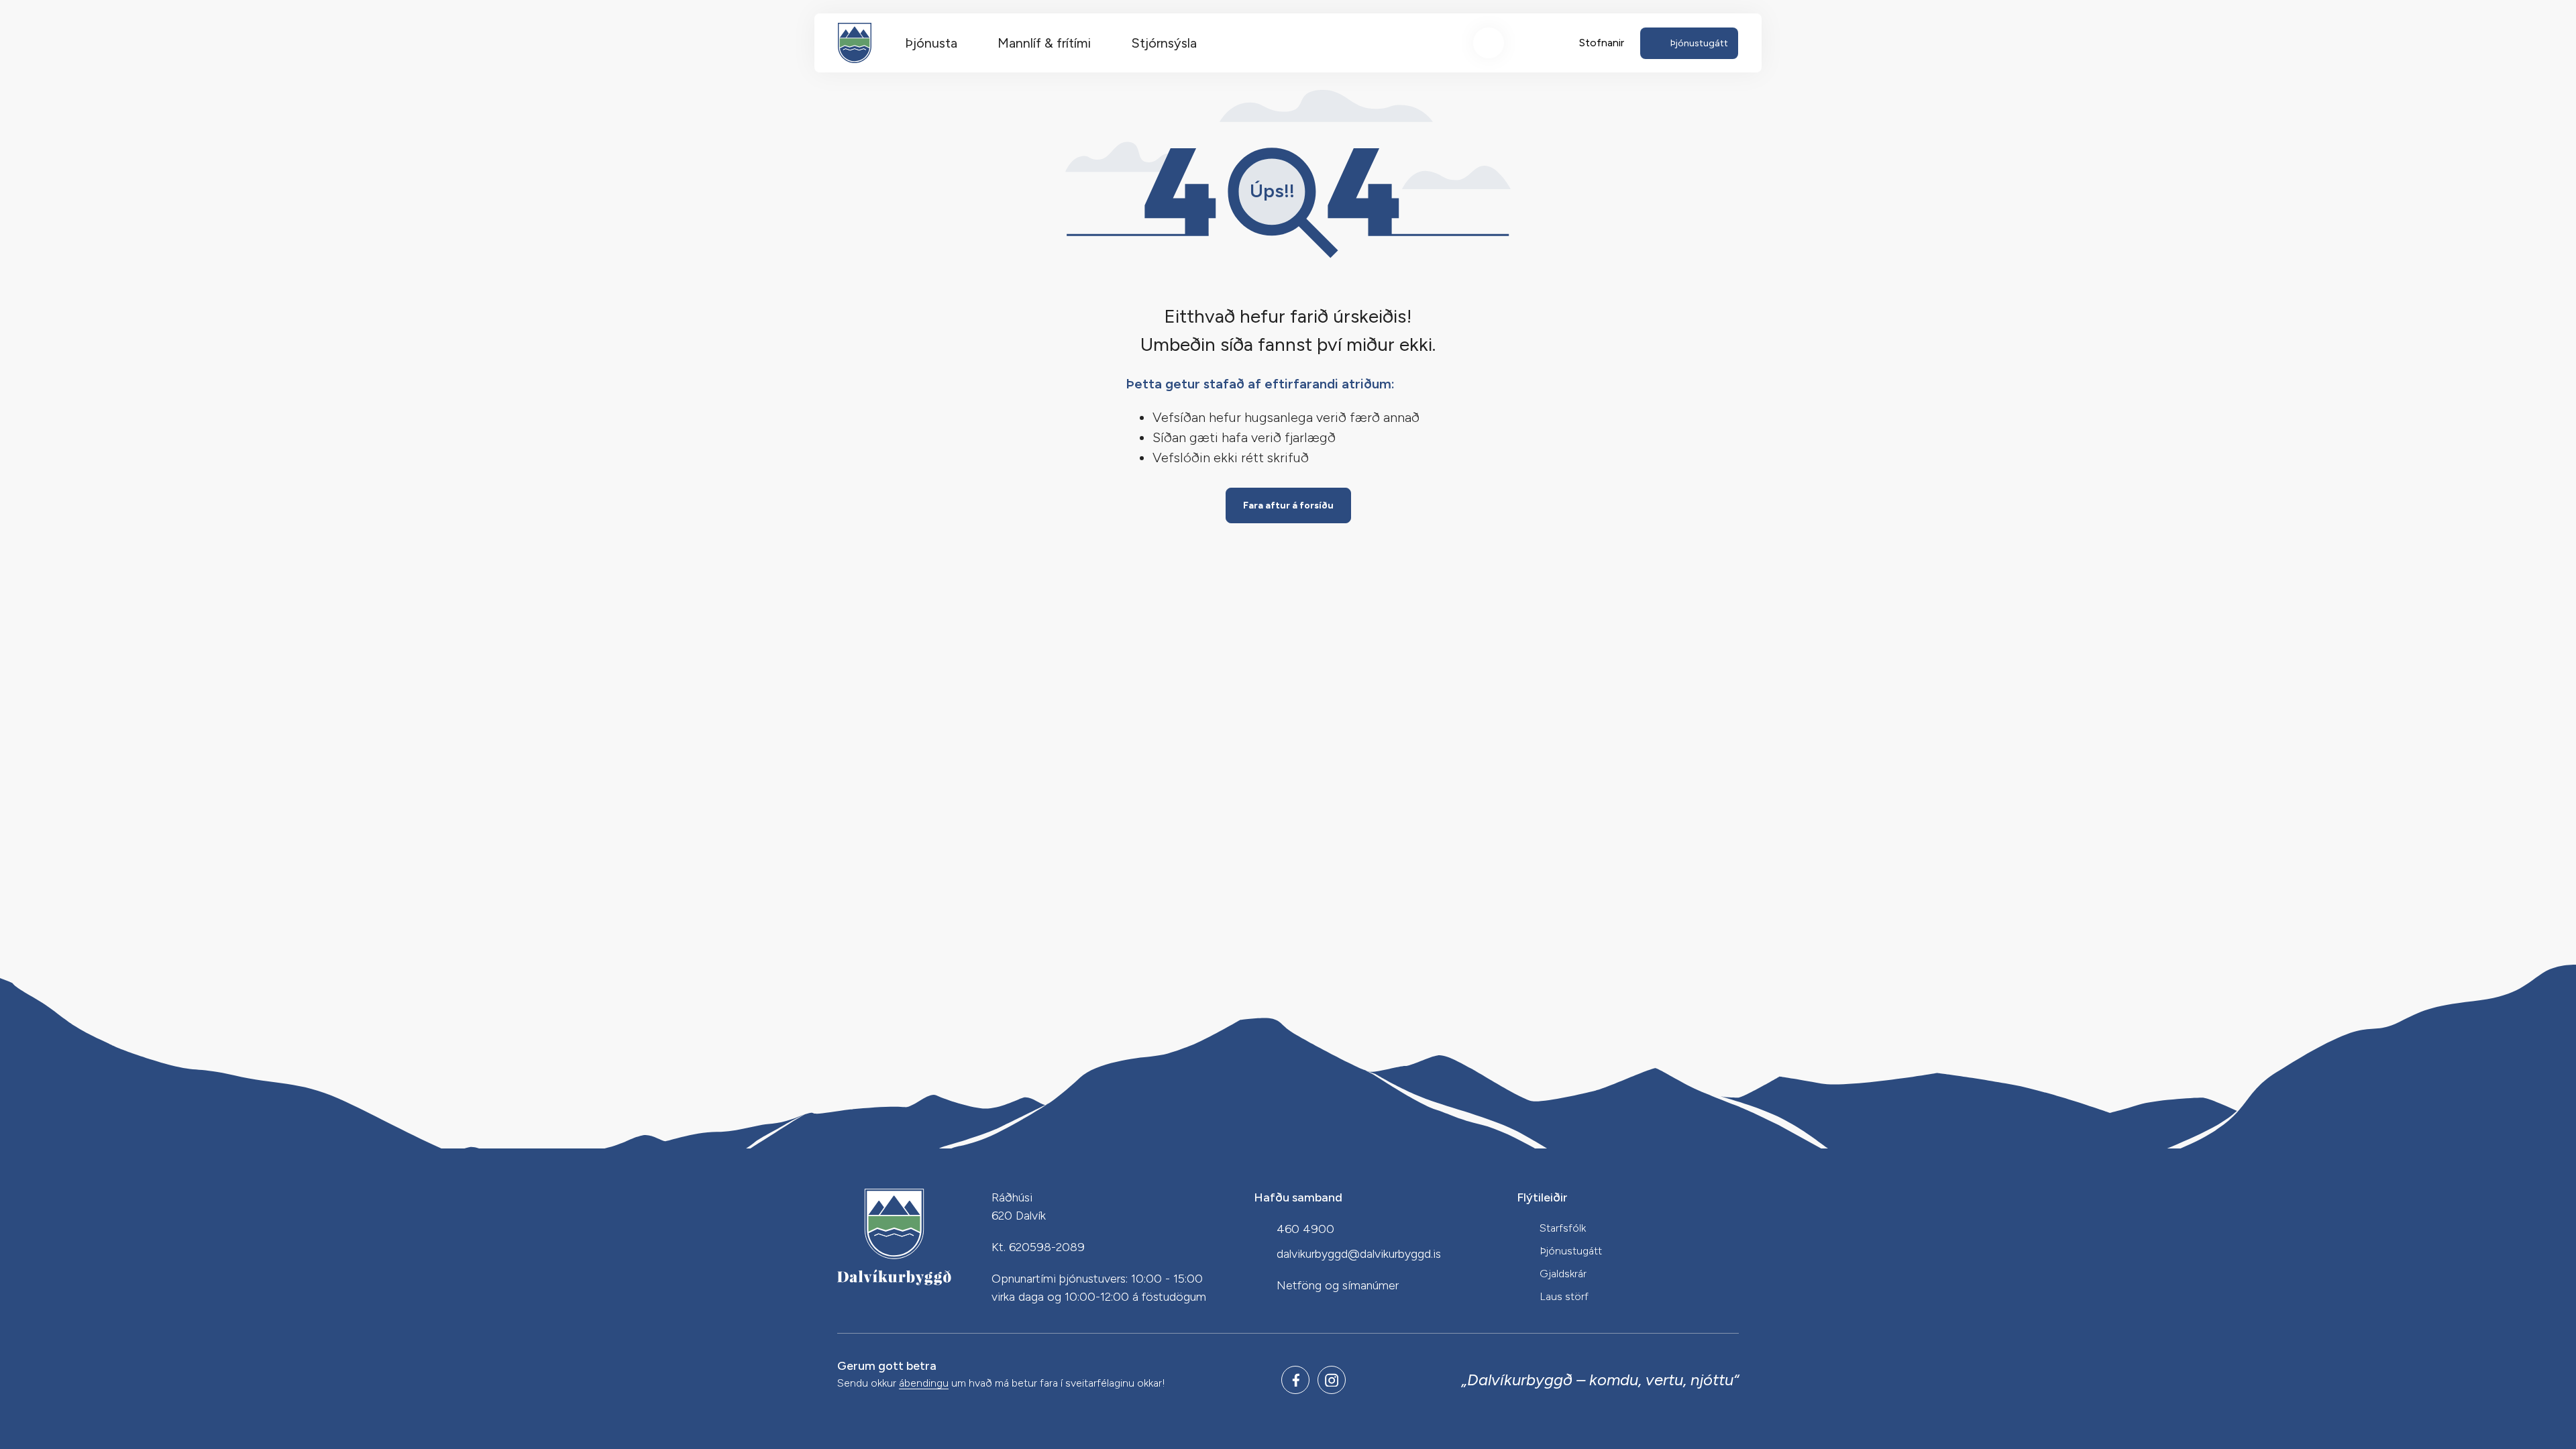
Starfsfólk (1563, 1228)
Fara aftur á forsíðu (1288, 505)
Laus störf (1564, 1296)
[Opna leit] (1489, 43)
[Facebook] (1295, 1380)
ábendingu (924, 1384)
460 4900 (1305, 1229)
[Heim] (855, 43)
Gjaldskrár (1563, 1274)
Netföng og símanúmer (1338, 1285)
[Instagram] (1332, 1380)
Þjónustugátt (1571, 1251)
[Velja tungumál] (1538, 43)
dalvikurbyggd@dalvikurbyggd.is (1359, 1254)
